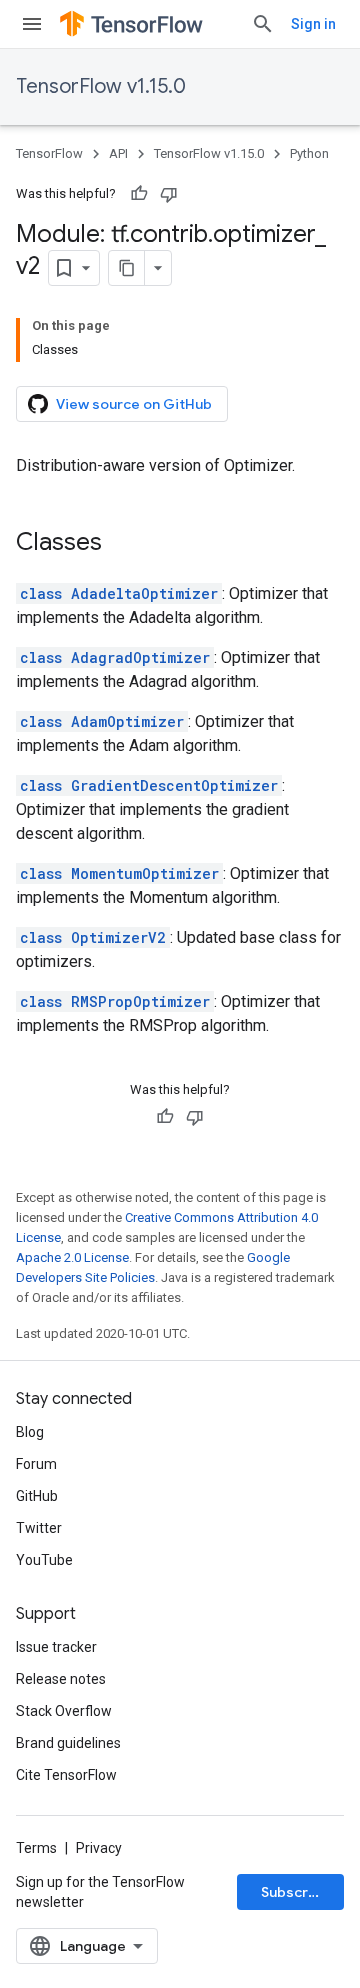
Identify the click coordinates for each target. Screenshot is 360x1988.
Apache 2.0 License (72, 1257)
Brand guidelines (68, 1743)
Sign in (313, 24)
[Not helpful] (169, 194)
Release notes (61, 1679)
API (118, 153)
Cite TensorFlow (66, 1775)
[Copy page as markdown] (127, 268)
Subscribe (295, 1892)
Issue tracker (56, 1647)
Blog (30, 1432)
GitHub (37, 1496)
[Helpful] (139, 194)
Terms (36, 1848)
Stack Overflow (64, 1711)
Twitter (39, 1528)
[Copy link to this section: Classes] (122, 544)
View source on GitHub (134, 404)
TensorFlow (49, 153)
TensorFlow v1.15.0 (101, 86)
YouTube (44, 1560)
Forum (36, 1464)
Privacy (99, 1848)
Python (309, 153)
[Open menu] (32, 24)
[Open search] (263, 24)
